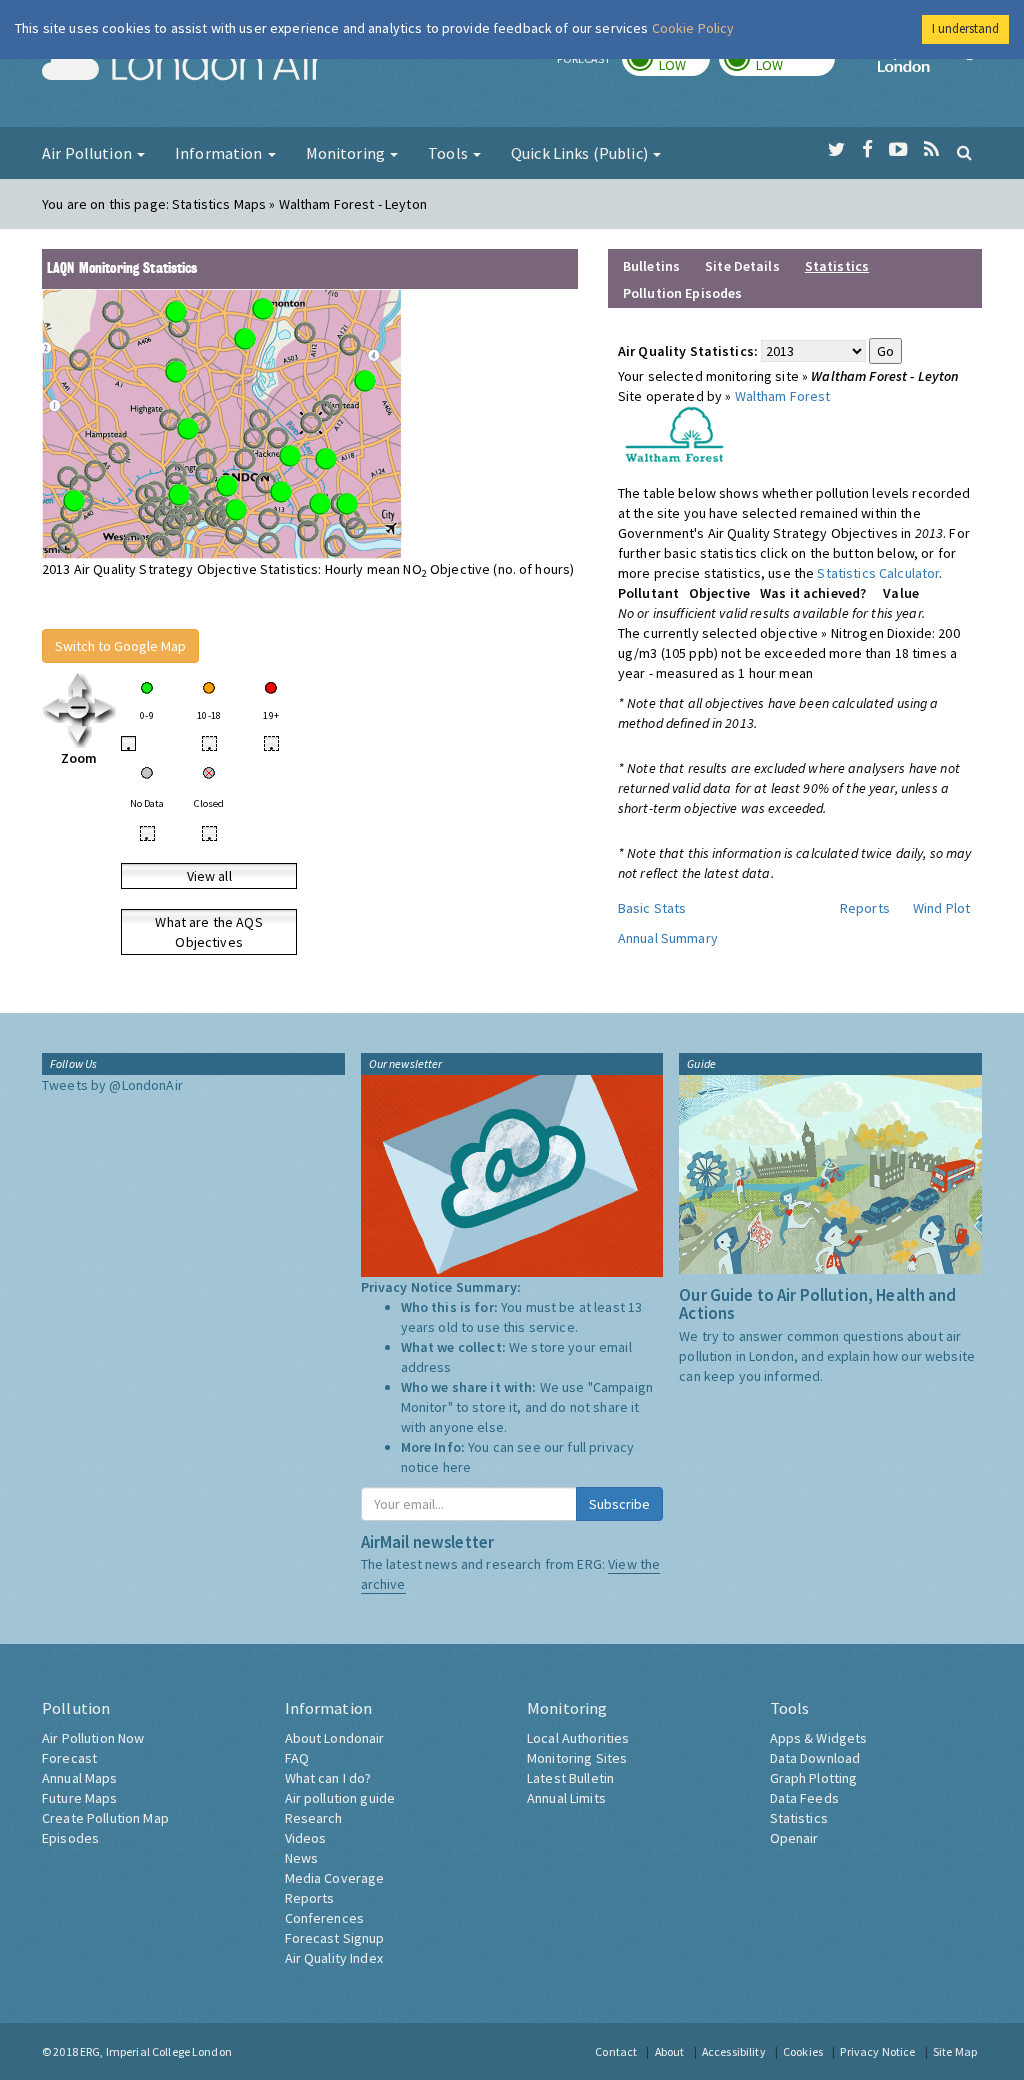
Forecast (69, 1758)
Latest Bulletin (570, 1778)
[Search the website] (964, 152)
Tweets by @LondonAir (112, 1085)
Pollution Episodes (683, 293)
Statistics (799, 1818)
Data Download (815, 1758)
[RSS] (931, 150)
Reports (865, 908)
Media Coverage (335, 1878)
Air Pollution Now (93, 1738)
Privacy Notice (877, 2051)
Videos (306, 1838)
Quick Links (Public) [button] (581, 153)
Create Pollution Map (105, 1818)
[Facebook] (867, 150)
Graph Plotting (814, 1778)
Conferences (325, 1918)
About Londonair (335, 1738)
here (457, 1467)
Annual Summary (668, 938)
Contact (616, 2051)
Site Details (742, 266)
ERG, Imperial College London (156, 2051)
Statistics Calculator (878, 573)
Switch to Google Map (120, 646)
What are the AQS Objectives (208, 932)
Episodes (70, 1838)
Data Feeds (804, 1798)
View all (209, 876)
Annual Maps (80, 1778)
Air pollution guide (340, 1798)
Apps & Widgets (819, 1738)
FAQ (297, 1758)
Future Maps (80, 1798)
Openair (794, 1838)
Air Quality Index (334, 1958)
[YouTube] (898, 150)
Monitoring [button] (347, 153)
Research (314, 1818)
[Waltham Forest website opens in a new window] (674, 433)
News (302, 1858)
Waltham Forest (783, 396)
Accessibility (734, 2051)
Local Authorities (578, 1738)
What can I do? (328, 1778)
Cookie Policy (693, 28)
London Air (183, 66)
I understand (965, 28)
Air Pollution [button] (88, 153)
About (670, 2051)
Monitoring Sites (577, 1758)
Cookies (803, 2051)
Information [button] (220, 153)
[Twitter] (836, 150)
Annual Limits (566, 1798)
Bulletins (651, 266)
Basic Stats (652, 908)
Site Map (955, 2051)
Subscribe (619, 1504)
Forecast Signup (335, 1938)
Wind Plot (941, 908)
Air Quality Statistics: (688, 351)
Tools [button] (449, 153)
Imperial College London (930, 66)
